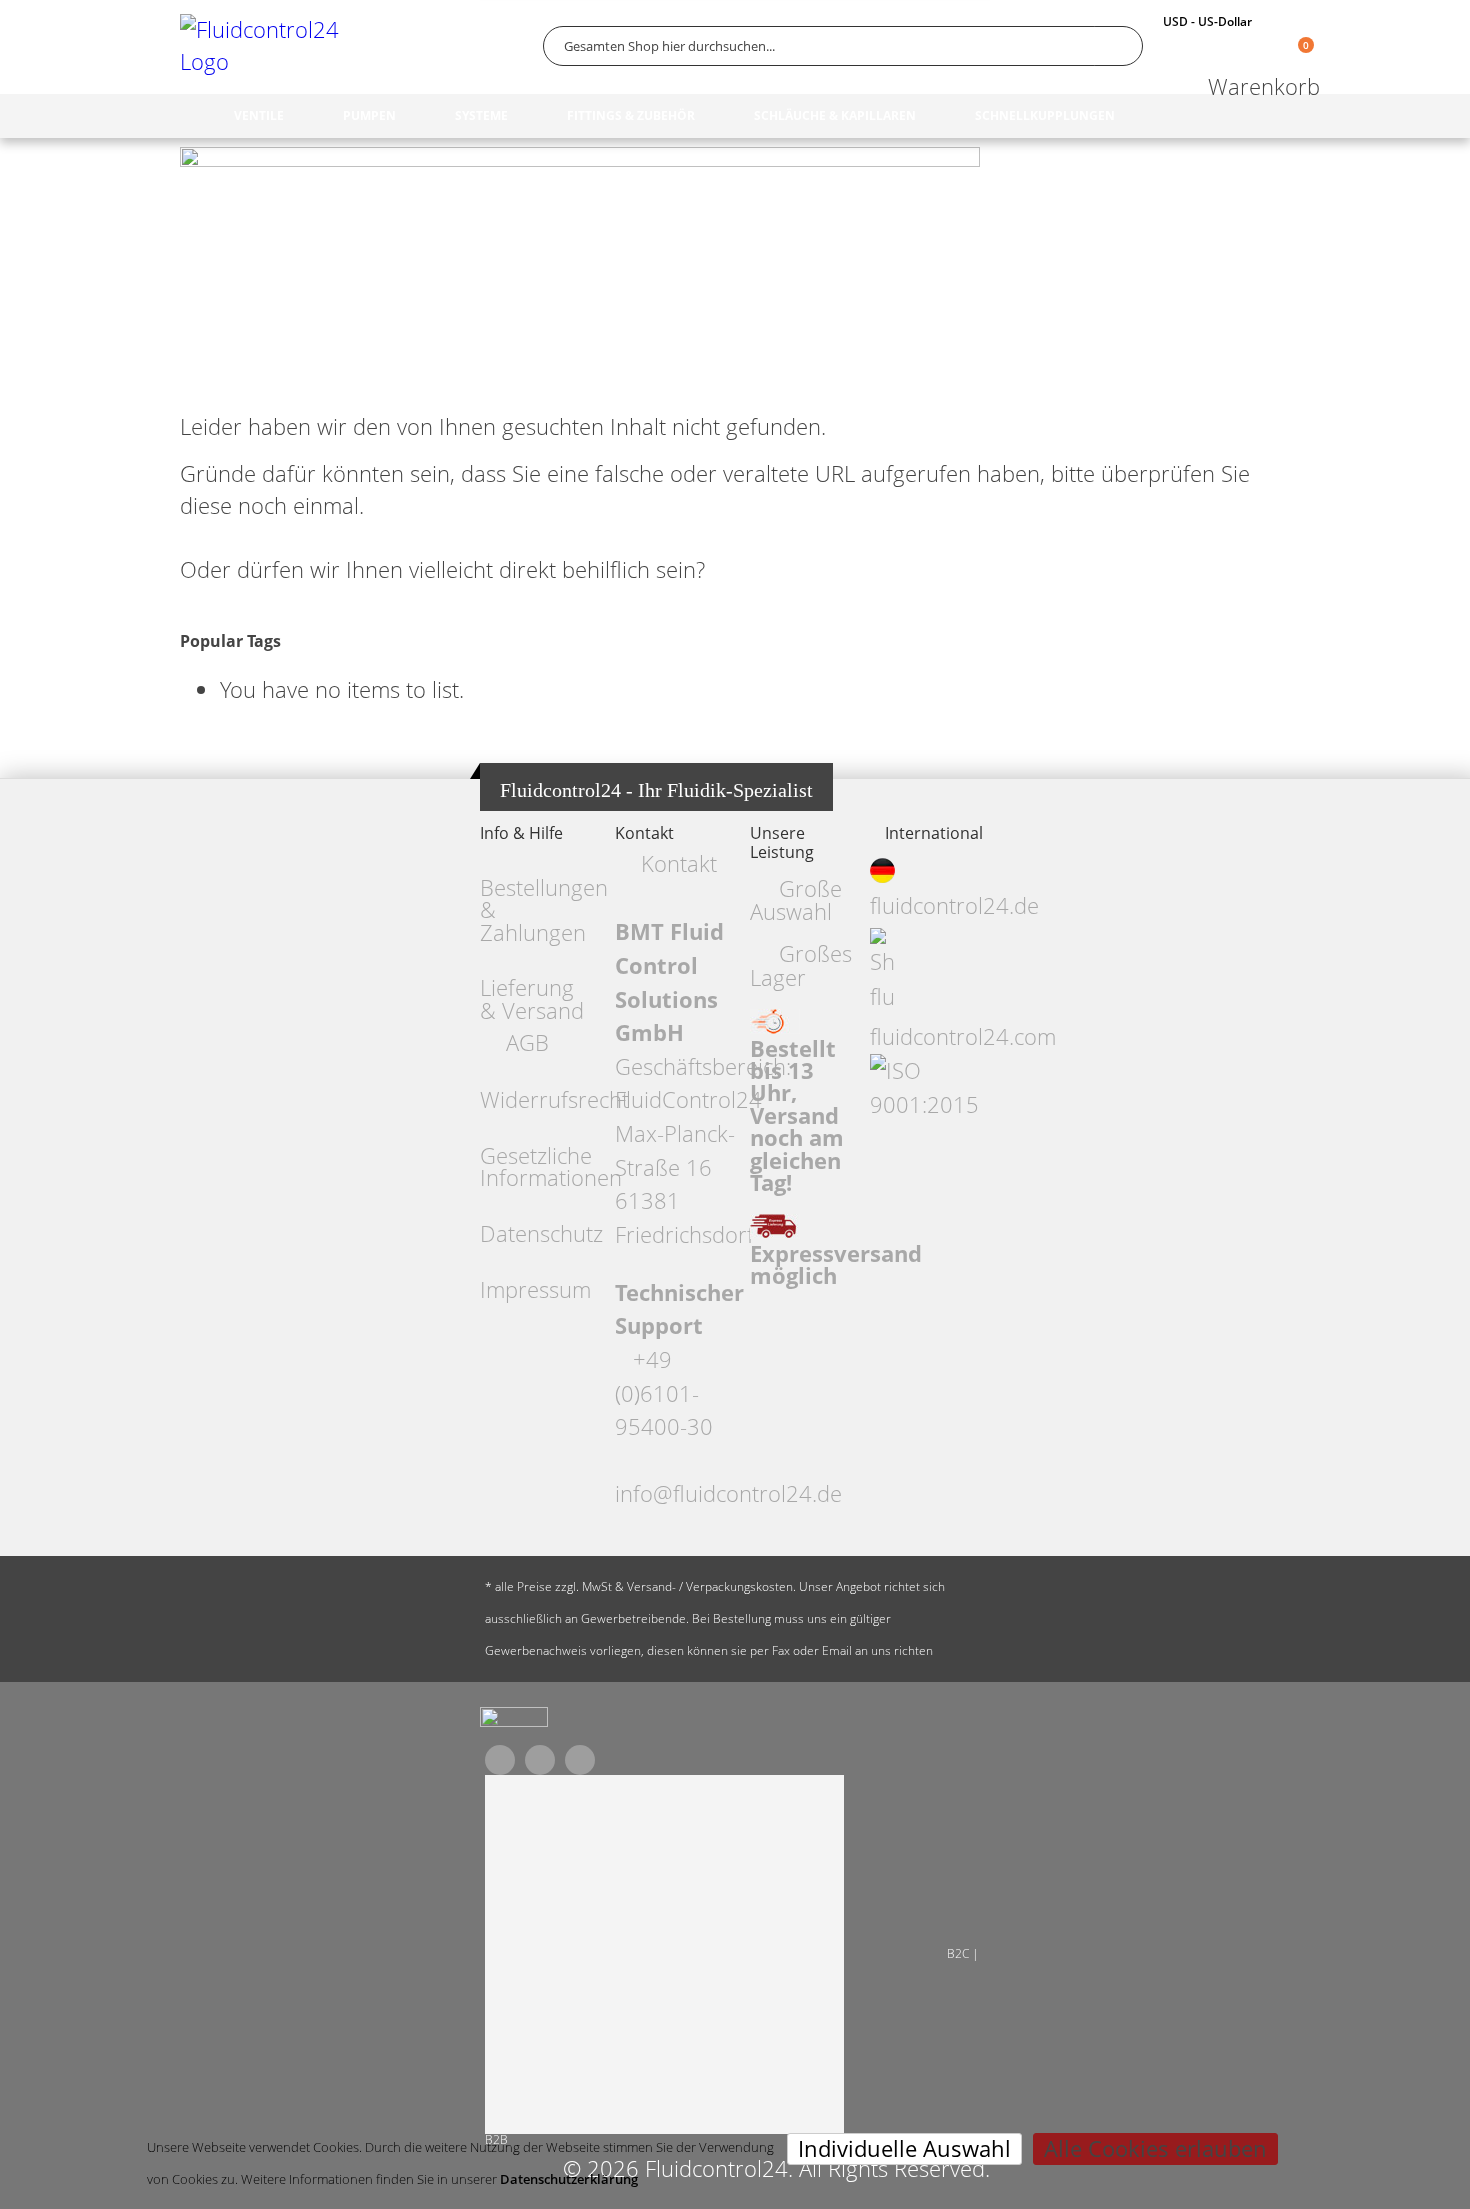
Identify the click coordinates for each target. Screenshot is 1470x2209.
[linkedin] (580, 1760)
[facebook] (500, 1760)
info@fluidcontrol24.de (728, 1493)
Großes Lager (801, 965)
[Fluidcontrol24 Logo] (265, 46)
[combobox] (843, 46)
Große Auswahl (796, 900)
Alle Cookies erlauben (1155, 2148)
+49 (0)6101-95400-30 (664, 1393)
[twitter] (540, 1760)
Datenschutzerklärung (569, 2179)
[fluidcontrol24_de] (514, 1722)
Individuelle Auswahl (904, 2148)
